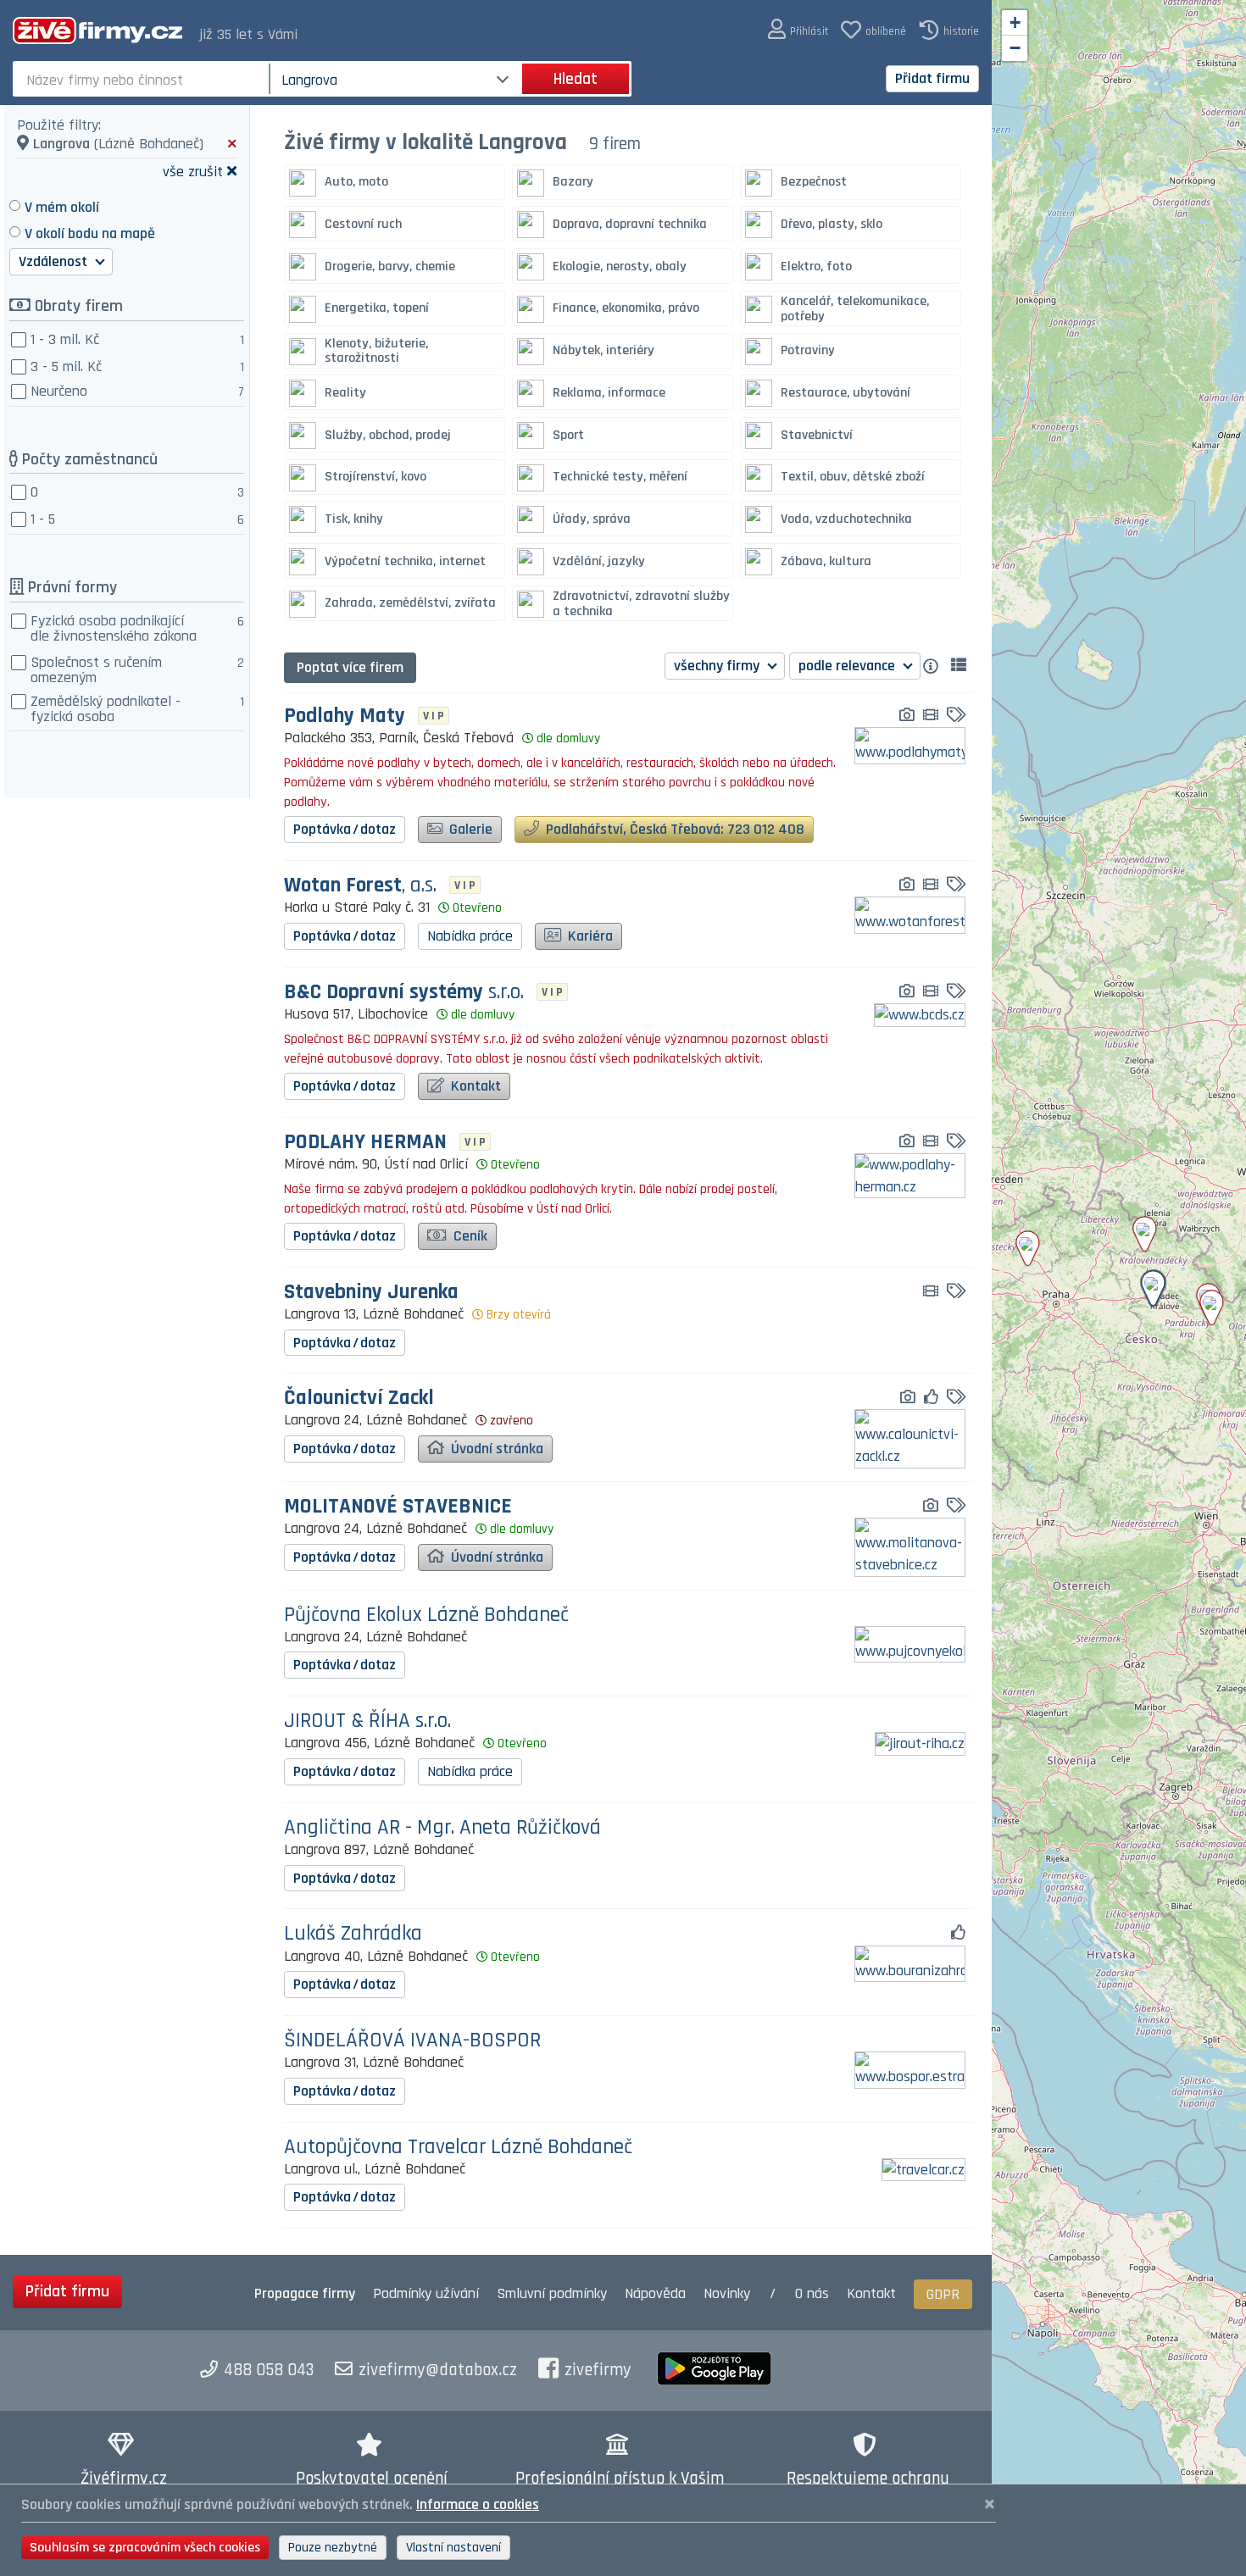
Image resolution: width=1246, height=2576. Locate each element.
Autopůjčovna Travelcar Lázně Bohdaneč (458, 2148)
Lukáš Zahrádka (353, 1934)
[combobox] (143, 79)
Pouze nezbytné (333, 2548)
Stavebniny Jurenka (371, 1293)
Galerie (469, 829)
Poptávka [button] (345, 829)
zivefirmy (598, 2370)
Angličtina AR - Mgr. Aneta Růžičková (442, 1828)
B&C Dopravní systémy (404, 993)
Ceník (469, 1236)
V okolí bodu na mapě (90, 233)
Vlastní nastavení (453, 2548)
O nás (812, 2293)
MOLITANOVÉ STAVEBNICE (398, 1507)
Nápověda (655, 2293)
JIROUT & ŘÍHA (367, 1721)
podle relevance (848, 666)
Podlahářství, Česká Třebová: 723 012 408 (673, 829)
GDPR (943, 2294)
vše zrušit (193, 171)
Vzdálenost (55, 261)
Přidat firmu (932, 78)
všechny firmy (718, 666)
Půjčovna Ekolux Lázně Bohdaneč (426, 1616)
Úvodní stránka (495, 1449)
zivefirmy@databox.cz (438, 2370)
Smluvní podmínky (552, 2293)
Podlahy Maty (345, 716)
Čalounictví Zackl (359, 1399)
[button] (798, 30)
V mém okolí (62, 207)
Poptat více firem (350, 667)
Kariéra (589, 936)
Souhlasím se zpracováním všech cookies (145, 2548)
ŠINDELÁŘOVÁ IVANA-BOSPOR (412, 2041)
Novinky (727, 2293)
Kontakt (474, 1086)
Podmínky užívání (426, 2293)
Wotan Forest (360, 886)
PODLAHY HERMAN (365, 1143)
